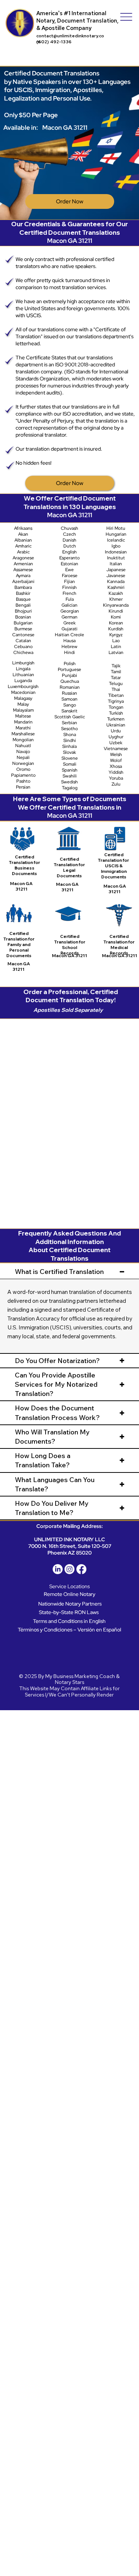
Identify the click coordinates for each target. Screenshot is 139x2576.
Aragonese (23, 558)
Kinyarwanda (116, 605)
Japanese (116, 570)
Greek (69, 623)
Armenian (23, 564)
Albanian (23, 540)
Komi (116, 617)
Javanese (116, 576)
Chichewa (23, 653)
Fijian (69, 582)
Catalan (23, 641)
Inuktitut (116, 558)
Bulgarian (23, 623)
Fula (70, 599)
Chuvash (69, 528)
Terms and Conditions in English (69, 1621)
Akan (23, 534)
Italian (116, 564)
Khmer (116, 599)
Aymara (23, 576)
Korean (116, 623)
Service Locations (69, 1586)
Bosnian (23, 617)
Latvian (116, 653)
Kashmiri (116, 587)
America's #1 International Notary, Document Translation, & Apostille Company (77, 21)
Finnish (69, 587)
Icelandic (116, 540)
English (69, 552)
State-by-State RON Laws (69, 1612)
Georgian (70, 611)
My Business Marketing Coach (80, 1676)
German (69, 617)
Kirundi (116, 611)
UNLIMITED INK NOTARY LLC (69, 1539)
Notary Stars (69, 1682)
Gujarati (69, 629)
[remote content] (70, 1119)
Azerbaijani (23, 582)
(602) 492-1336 (54, 42)
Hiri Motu (116, 528)
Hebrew (69, 647)
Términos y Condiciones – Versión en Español (69, 1629)
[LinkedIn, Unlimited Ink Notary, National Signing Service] (58, 1569)
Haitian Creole (69, 635)
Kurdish (116, 629)
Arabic (23, 552)
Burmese (23, 629)
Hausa (69, 641)
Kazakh (116, 593)
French (69, 593)
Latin (116, 647)
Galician (69, 605)
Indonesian (116, 552)
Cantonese (23, 635)
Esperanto (69, 558)
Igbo (116, 546)
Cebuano (23, 647)
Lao (116, 641)
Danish (69, 540)
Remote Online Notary (69, 1594)
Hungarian (116, 534)
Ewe (69, 570)
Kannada (116, 582)
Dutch (70, 546)
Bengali (23, 605)
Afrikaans (23, 528)
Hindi (69, 653)
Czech (69, 534)
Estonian (69, 564)
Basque (23, 599)
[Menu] (126, 17)
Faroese (70, 576)
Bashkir (23, 593)
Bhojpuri (23, 611)
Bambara (23, 587)
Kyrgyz (116, 635)
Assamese (23, 570)
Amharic (23, 546)
